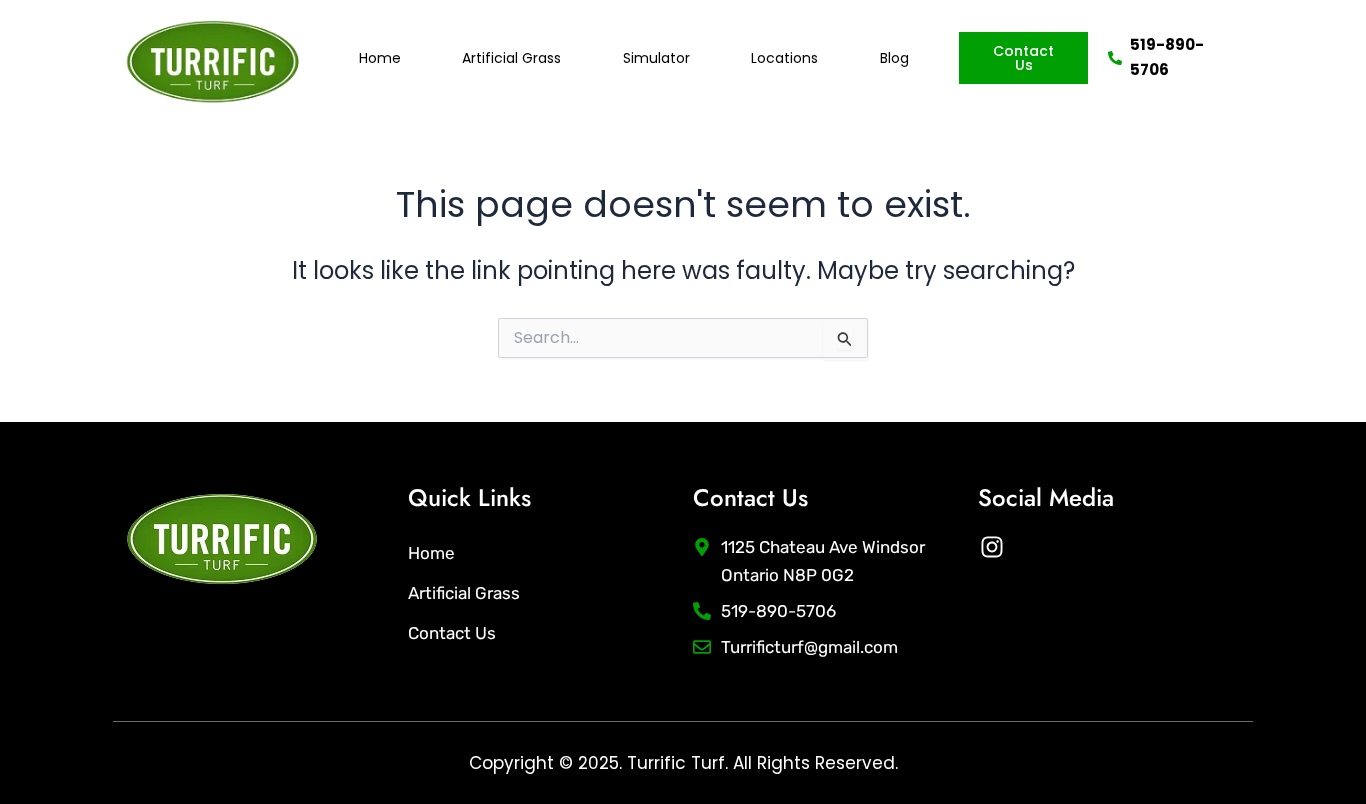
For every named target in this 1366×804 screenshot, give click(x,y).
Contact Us (452, 633)
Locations (784, 58)
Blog (894, 58)
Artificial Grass (511, 58)
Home (380, 58)
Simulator (656, 58)
